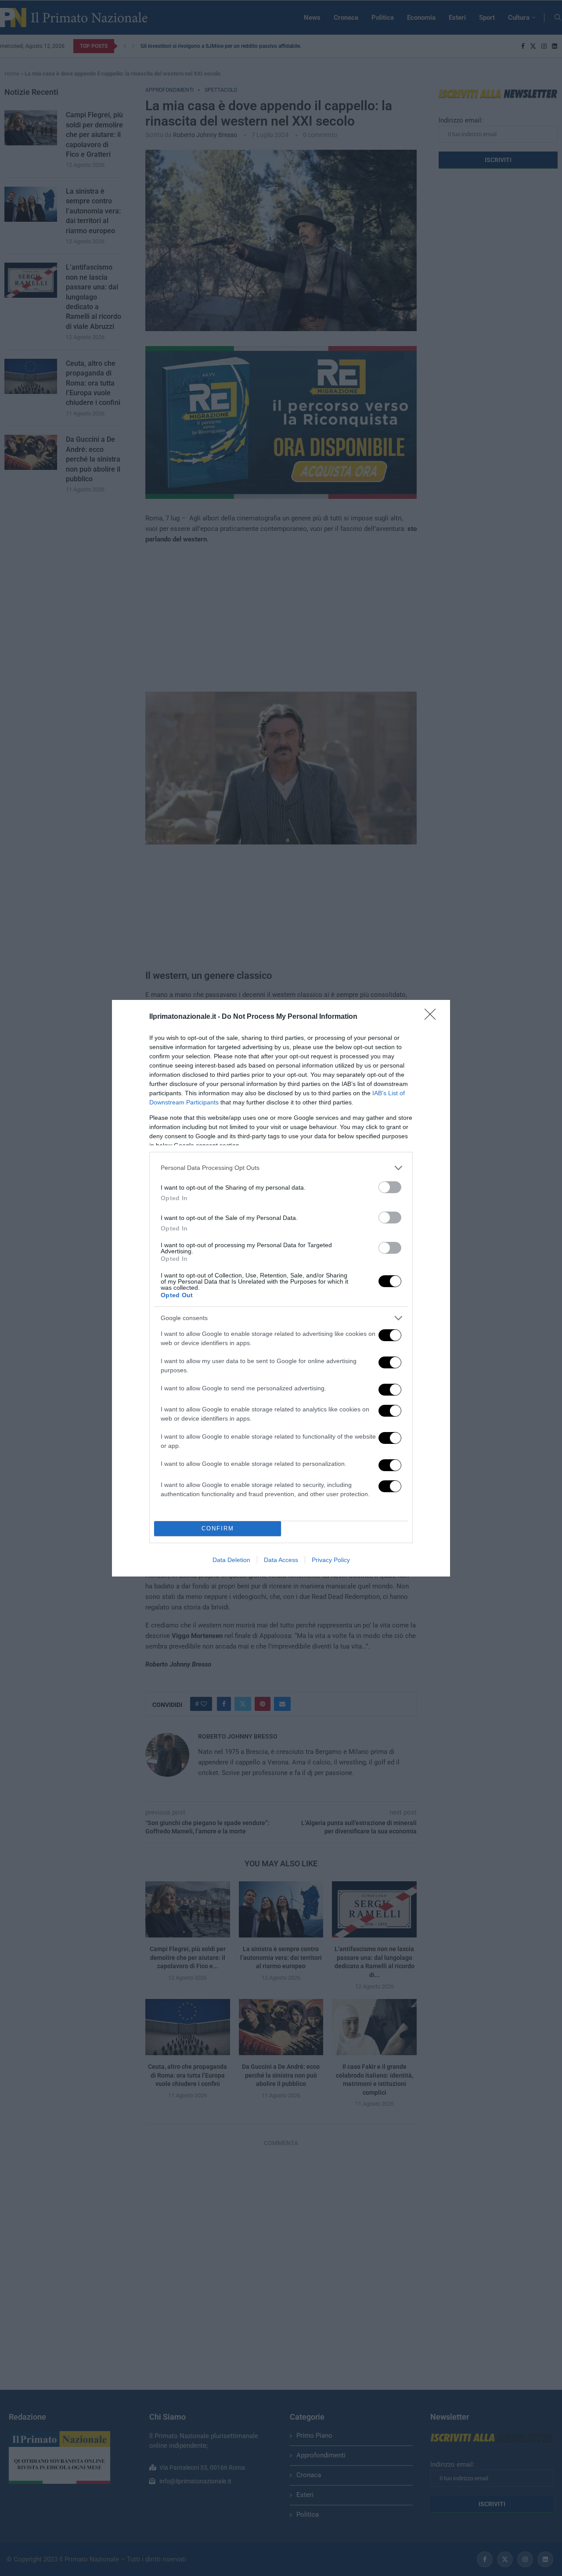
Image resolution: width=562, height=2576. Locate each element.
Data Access (281, 1560)
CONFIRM (218, 1528)
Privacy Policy (331, 1560)
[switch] (390, 1187)
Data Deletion (231, 1560)
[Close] (433, 1017)
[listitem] (281, 1168)
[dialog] (281, 1288)
